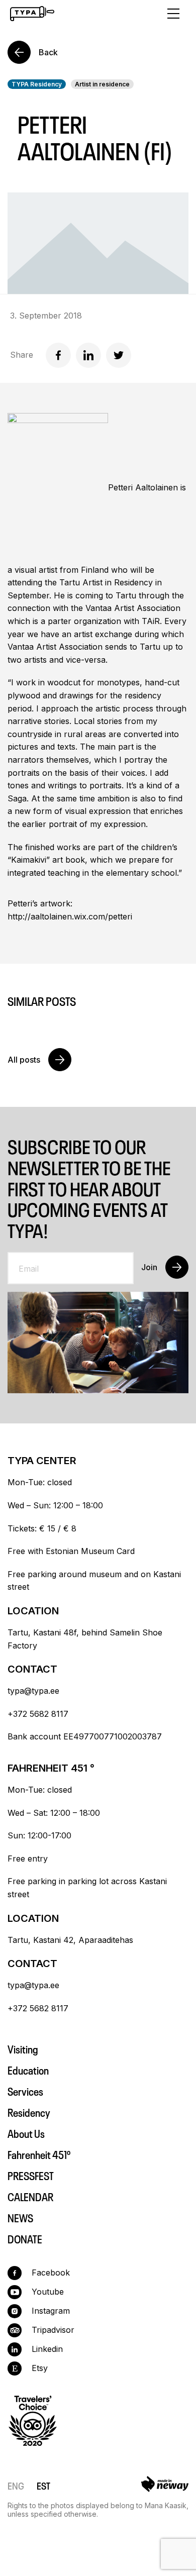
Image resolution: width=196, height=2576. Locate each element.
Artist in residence (102, 84)
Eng (16, 2485)
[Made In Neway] (165, 2486)
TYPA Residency (37, 84)
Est (43, 2485)
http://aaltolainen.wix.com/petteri (70, 916)
